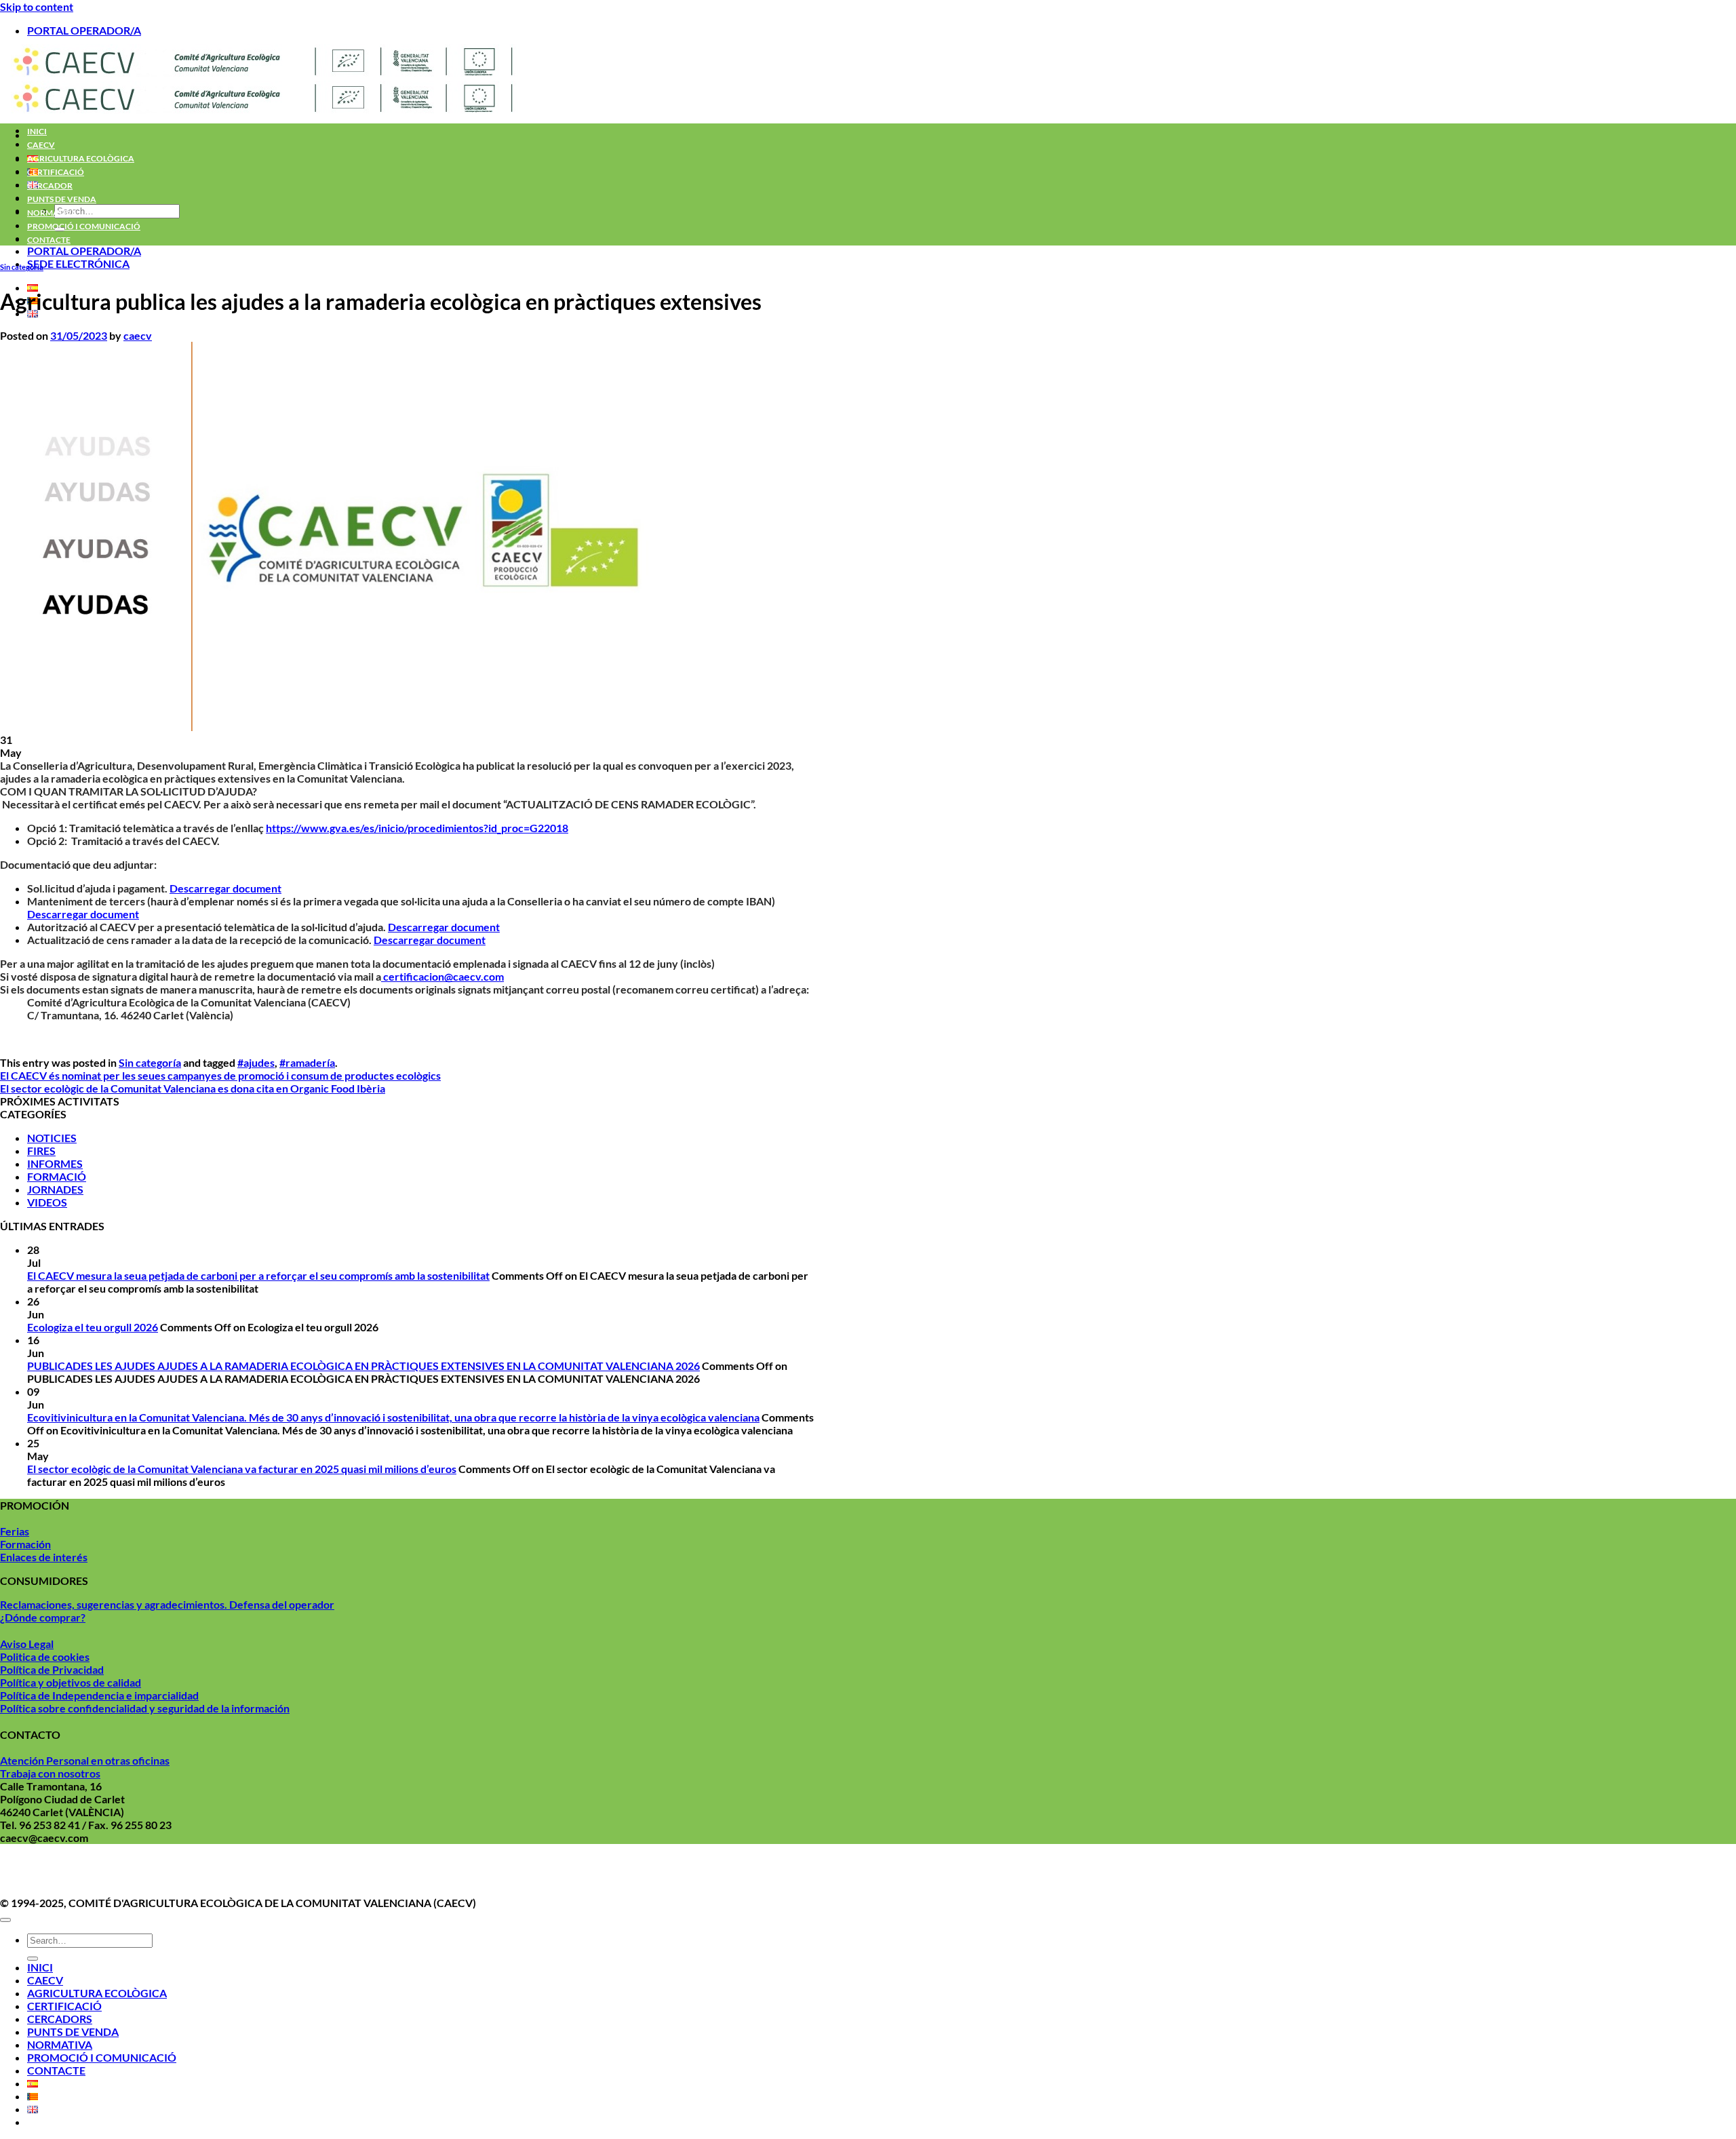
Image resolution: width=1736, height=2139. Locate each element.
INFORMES (55, 1163)
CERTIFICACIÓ (56, 172)
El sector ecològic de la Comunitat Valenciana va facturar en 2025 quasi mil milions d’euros (242, 1469)
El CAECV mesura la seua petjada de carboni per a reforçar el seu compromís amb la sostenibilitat (258, 1275)
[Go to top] (5, 1920)
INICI (37, 131)
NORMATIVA (52, 213)
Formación (25, 1544)
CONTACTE (49, 240)
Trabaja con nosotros (50, 1773)
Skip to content (37, 6)
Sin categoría (22, 267)
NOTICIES (52, 1138)
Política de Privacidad (52, 1669)
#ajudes (256, 1062)
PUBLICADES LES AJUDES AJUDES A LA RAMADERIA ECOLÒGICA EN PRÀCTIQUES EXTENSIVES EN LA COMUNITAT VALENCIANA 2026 (363, 1366)
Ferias (15, 1531)
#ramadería (307, 1062)
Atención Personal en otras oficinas (85, 1760)
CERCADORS (60, 2019)
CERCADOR (50, 185)
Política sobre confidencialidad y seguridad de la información (145, 1708)
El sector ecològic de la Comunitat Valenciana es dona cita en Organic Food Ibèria (193, 1088)
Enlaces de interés (44, 1557)
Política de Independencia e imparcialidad (99, 1695)
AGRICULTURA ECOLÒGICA (81, 158)
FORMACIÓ (57, 1176)
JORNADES (55, 1189)
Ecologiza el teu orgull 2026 (93, 1327)
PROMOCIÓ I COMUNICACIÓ (84, 226)
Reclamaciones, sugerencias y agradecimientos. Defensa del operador (167, 1604)
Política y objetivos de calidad (71, 1682)
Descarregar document (225, 888)
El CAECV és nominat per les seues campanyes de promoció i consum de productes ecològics (220, 1075)
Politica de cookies (45, 1656)
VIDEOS (47, 1202)
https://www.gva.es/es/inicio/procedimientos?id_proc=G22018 (417, 828)
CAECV (41, 145)
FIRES (41, 1151)
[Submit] (33, 1959)
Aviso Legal (27, 1644)
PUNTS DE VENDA (62, 199)
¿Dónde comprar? (43, 1617)
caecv (138, 335)
